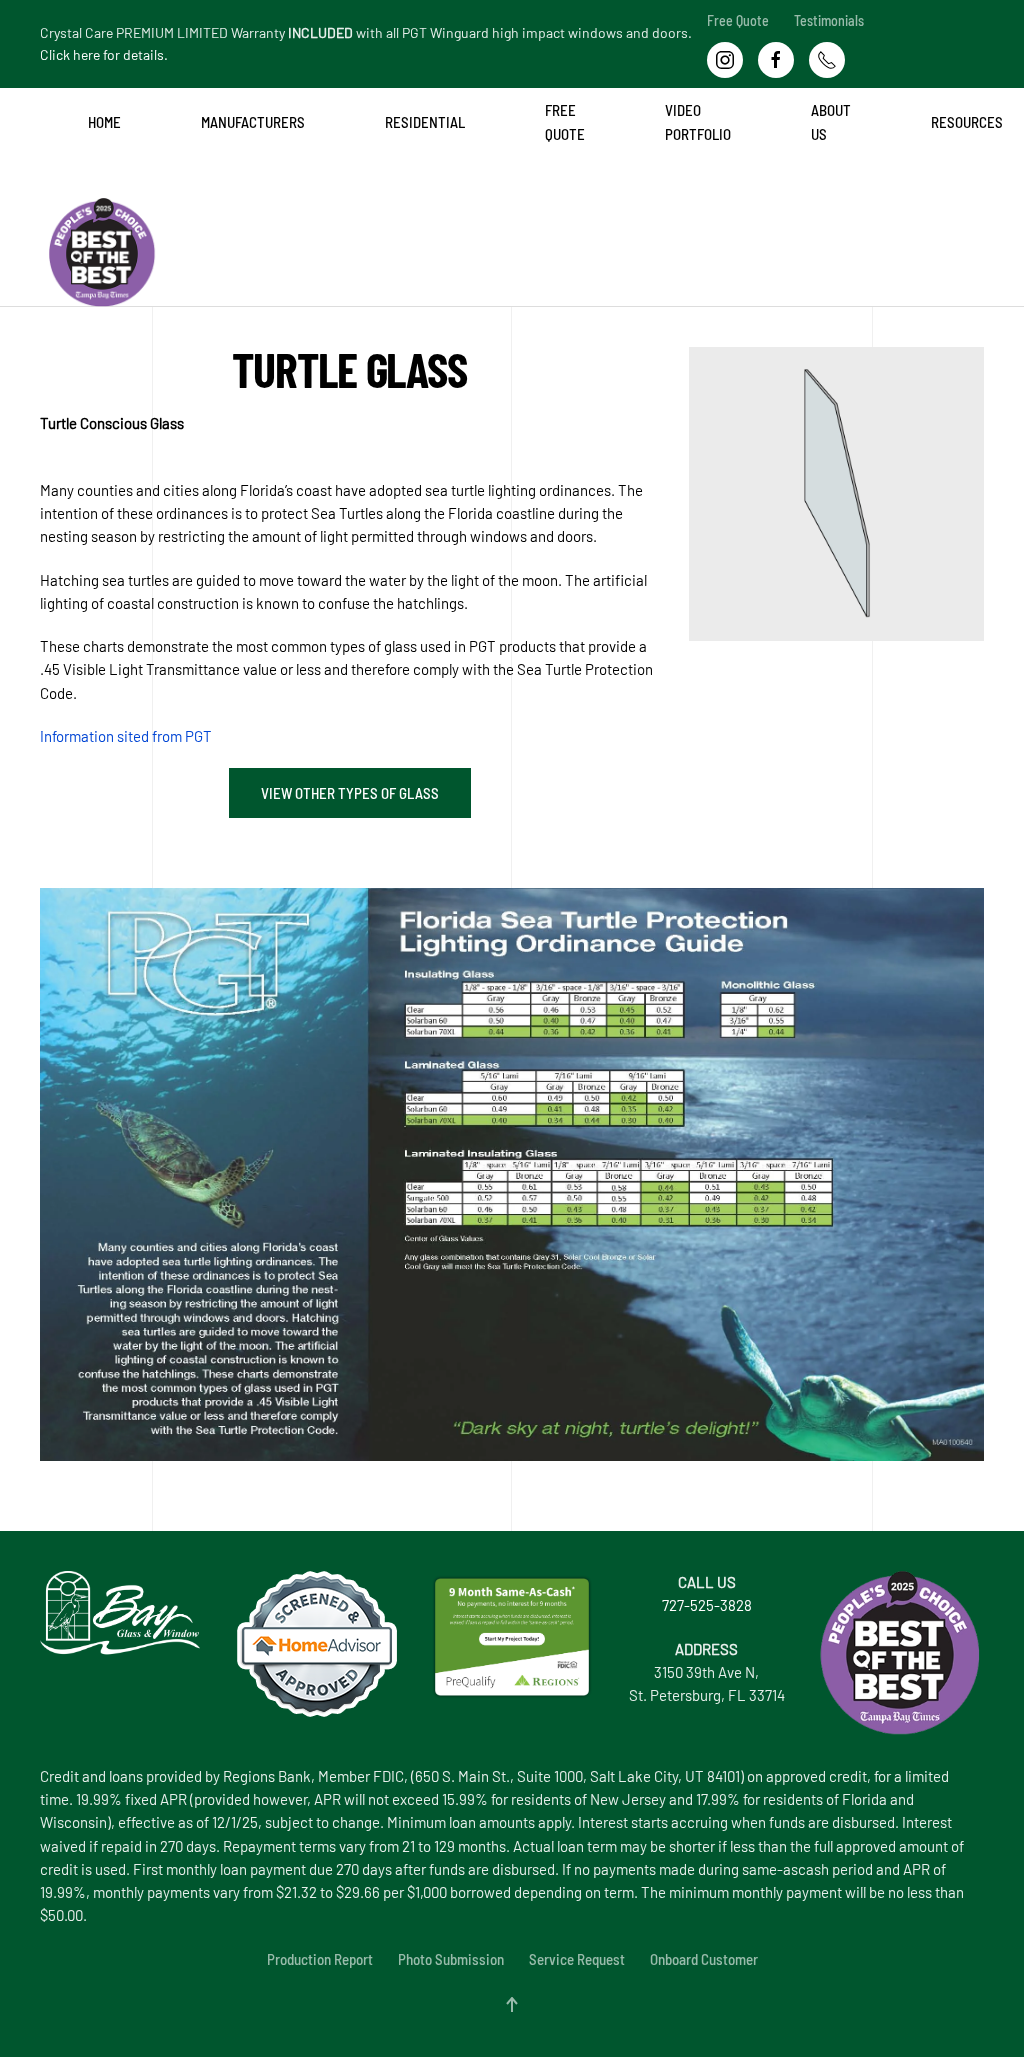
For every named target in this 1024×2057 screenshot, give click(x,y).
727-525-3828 (707, 1605)
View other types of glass (350, 793)
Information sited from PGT (126, 736)
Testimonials (829, 20)
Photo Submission (451, 1959)
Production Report (320, 1959)
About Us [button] (831, 121)
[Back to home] (44, 197)
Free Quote (738, 20)
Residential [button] (425, 122)
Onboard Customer (704, 1959)
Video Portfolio (698, 121)
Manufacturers (253, 122)
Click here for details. (104, 54)
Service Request (577, 1959)
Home (104, 122)
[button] (512, 2004)
